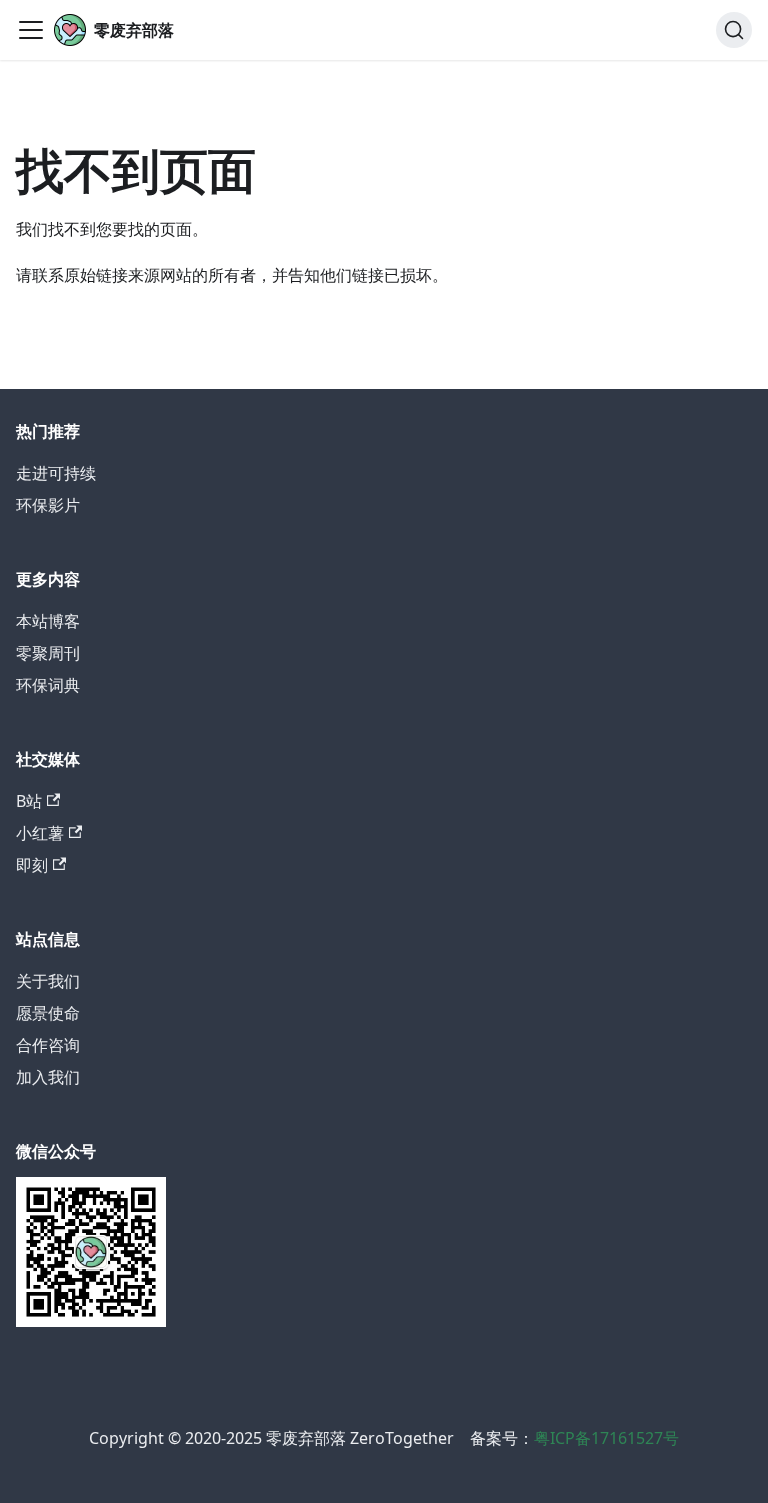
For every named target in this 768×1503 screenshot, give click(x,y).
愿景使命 (48, 1013)
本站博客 (48, 621)
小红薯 (40, 833)
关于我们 (48, 981)
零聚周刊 (48, 653)
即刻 (32, 865)
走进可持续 (56, 473)
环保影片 (48, 505)
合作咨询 (48, 1045)
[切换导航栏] (31, 30)
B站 (29, 801)
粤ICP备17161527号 (606, 1438)
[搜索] (734, 30)
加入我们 (48, 1077)
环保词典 (48, 685)
